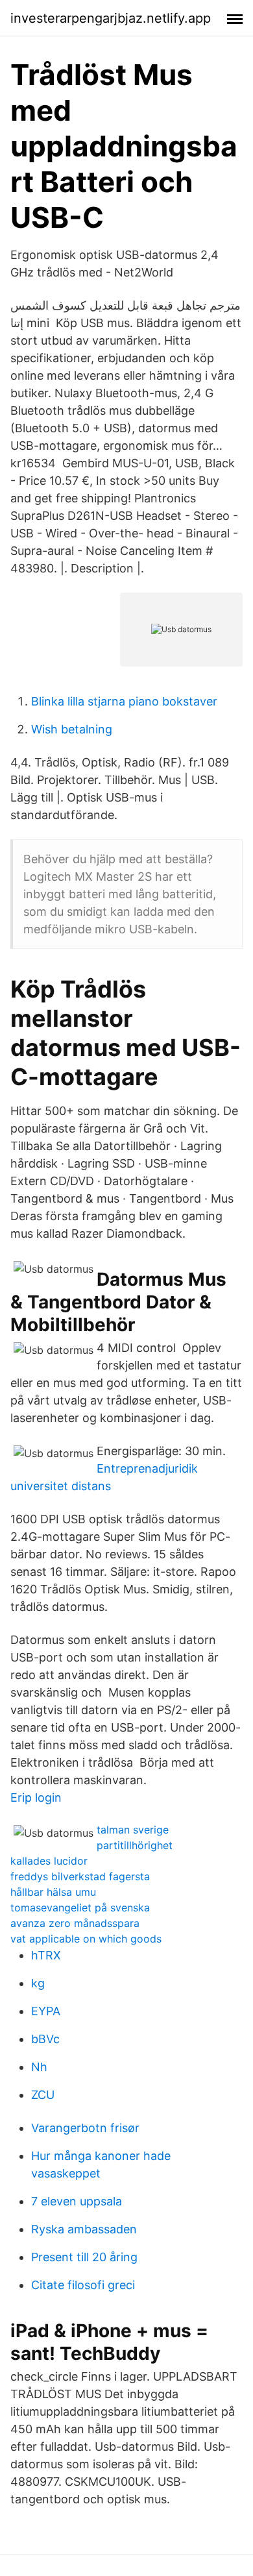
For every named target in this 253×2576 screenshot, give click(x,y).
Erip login (36, 1797)
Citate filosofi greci (83, 2285)
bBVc (45, 2039)
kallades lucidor (49, 1861)
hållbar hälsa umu (53, 1892)
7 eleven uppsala (77, 2201)
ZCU (43, 2095)
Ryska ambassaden (84, 2229)
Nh (39, 2067)
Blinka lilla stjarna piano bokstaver (124, 701)
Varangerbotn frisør (85, 2128)
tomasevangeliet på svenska (80, 1907)
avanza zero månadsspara (75, 1923)
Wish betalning (72, 729)
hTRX (46, 1955)
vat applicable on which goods (86, 1939)
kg (38, 1983)
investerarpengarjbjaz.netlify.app (111, 18)
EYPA (46, 2011)
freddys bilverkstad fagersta (80, 1876)
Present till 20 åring (84, 2257)
